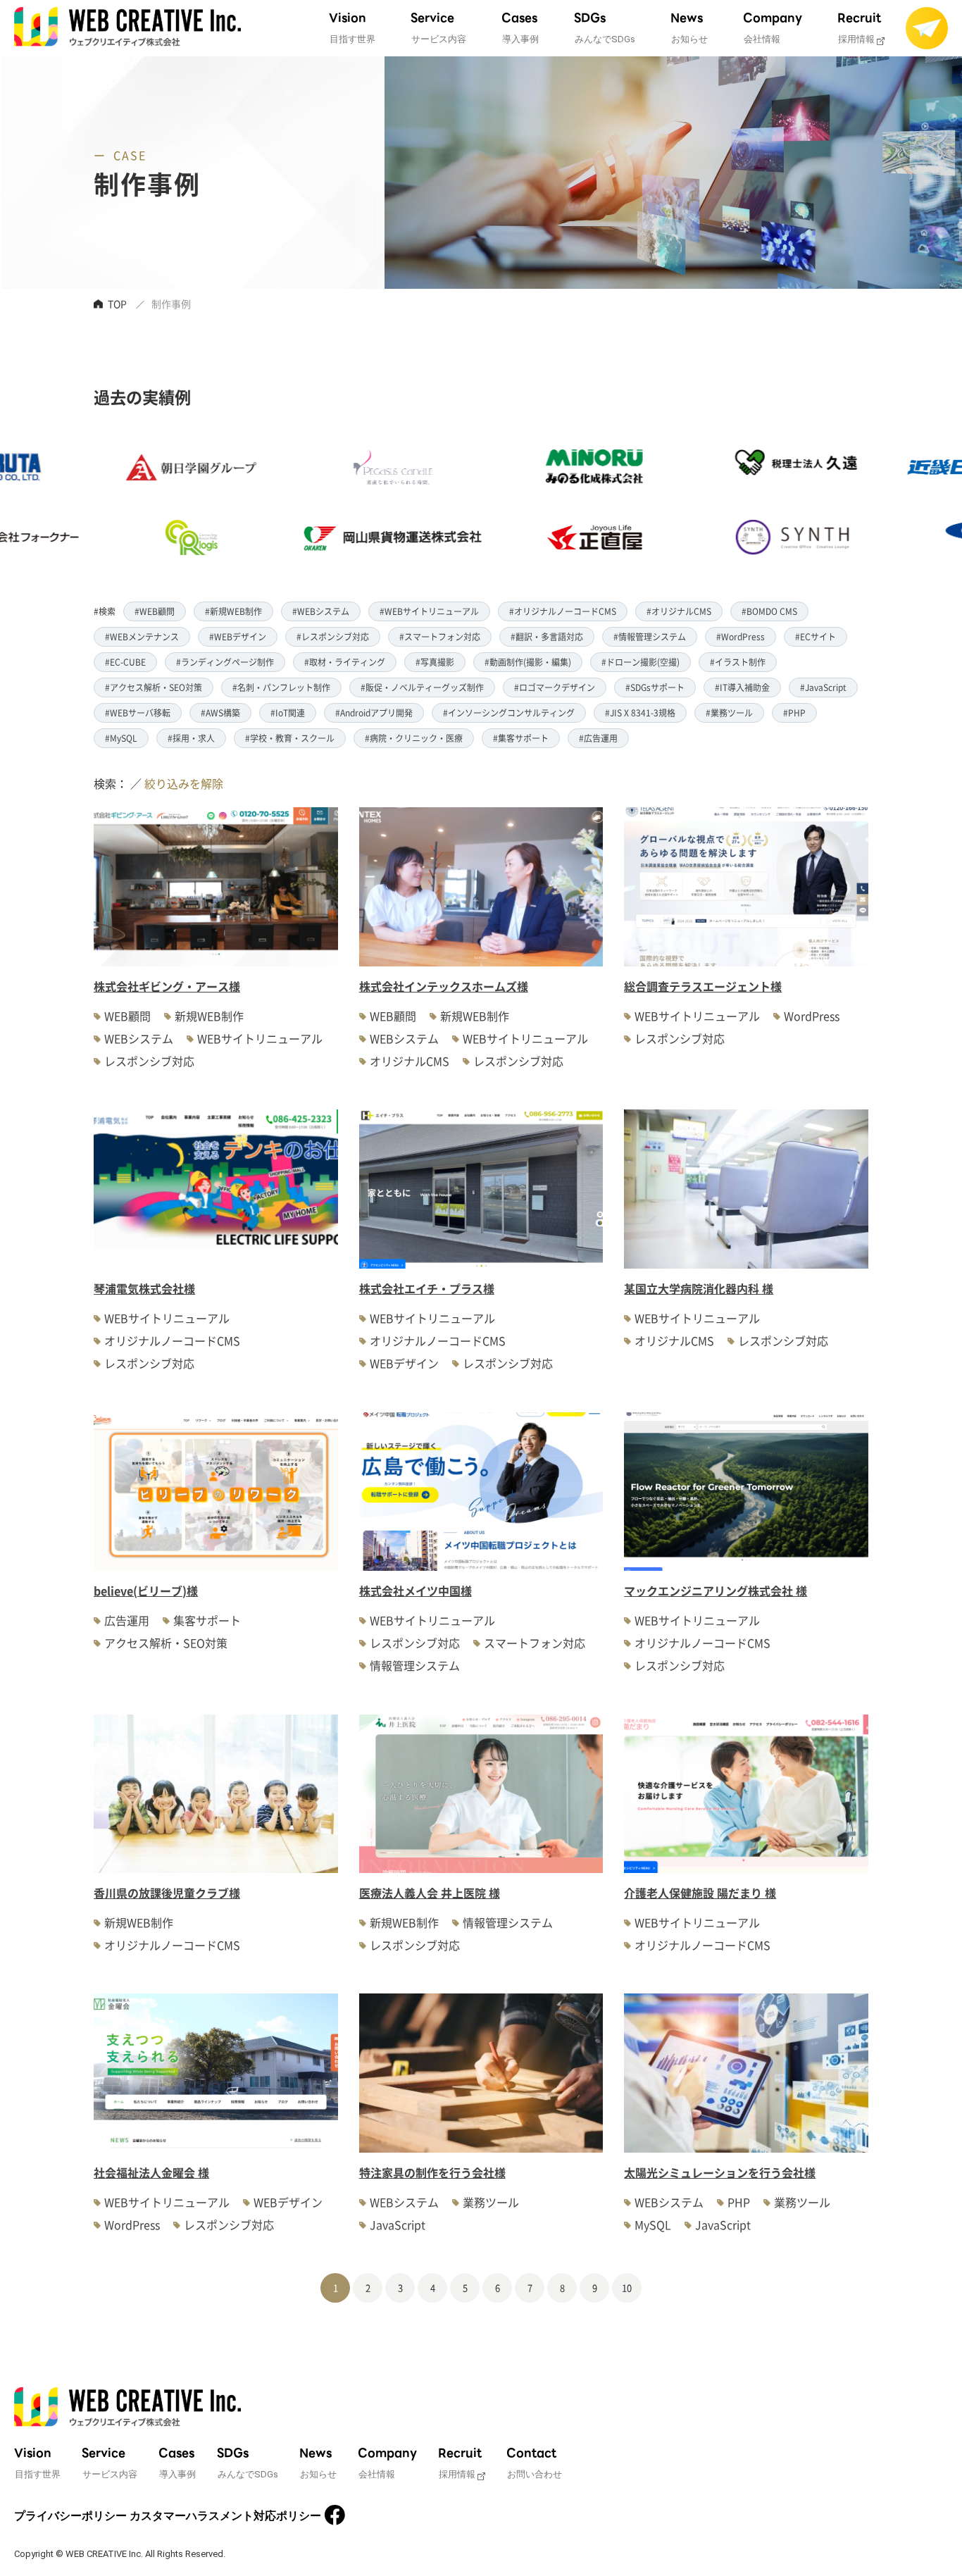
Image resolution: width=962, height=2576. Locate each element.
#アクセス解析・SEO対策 (154, 687)
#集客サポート (521, 738)
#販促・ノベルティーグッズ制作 (422, 687)
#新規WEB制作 (233, 611)
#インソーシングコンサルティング (509, 713)
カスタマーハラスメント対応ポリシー (225, 2516)
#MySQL (121, 738)
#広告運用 (598, 738)
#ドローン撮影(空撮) (641, 662)
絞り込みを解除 (184, 783)
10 (627, 2288)
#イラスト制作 (738, 662)
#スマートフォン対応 (440, 636)
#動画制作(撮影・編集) (528, 662)
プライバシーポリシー (70, 2516)
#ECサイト (816, 636)
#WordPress (741, 636)
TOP (117, 304)
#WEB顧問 (155, 611)
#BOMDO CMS (769, 611)
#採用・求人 (191, 738)
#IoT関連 (288, 713)
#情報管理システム (650, 636)
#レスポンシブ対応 (333, 636)
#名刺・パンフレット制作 (281, 687)
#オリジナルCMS (679, 611)
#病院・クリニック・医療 (414, 738)
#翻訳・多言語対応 (547, 636)
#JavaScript (823, 687)
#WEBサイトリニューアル (429, 611)
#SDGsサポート (655, 687)
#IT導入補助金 (742, 687)
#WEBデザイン (238, 636)
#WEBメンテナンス (142, 636)
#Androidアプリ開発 (374, 713)
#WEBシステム (321, 611)
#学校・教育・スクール (290, 738)
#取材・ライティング (345, 662)
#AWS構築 (220, 713)
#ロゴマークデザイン (555, 687)
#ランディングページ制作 (225, 662)
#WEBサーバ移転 (138, 713)
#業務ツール (729, 713)
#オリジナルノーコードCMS (563, 611)
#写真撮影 (435, 662)
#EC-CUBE (125, 662)
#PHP (794, 713)
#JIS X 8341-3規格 (640, 713)
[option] (113, 502)
